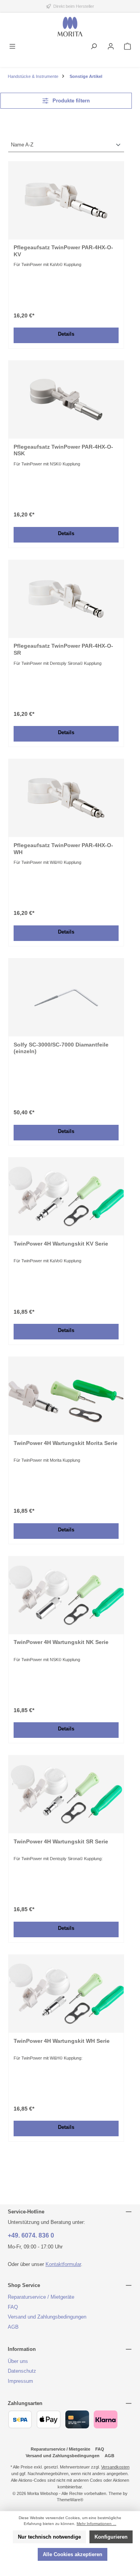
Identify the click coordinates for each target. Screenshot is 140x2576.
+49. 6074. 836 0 (31, 2235)
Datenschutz (22, 2371)
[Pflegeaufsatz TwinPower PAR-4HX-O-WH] (66, 798)
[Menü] (12, 47)
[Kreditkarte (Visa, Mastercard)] (77, 2419)
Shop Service (24, 2285)
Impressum (20, 2381)
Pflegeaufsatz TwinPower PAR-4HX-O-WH (63, 849)
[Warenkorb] (128, 47)
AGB (13, 2327)
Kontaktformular (63, 2264)
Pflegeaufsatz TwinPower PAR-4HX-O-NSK (63, 450)
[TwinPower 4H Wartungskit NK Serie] (66, 1595)
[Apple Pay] (48, 2419)
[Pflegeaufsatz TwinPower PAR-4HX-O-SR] (66, 599)
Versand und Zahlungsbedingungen (47, 2317)
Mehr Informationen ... (96, 2524)
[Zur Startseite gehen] (70, 27)
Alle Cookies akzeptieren (73, 2554)
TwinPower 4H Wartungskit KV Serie (61, 1244)
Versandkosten (115, 2467)
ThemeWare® (70, 2500)
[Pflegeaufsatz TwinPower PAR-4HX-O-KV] (66, 201)
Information (22, 2349)
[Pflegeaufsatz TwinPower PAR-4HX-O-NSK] (66, 400)
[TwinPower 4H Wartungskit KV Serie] (66, 1196)
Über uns (18, 2361)
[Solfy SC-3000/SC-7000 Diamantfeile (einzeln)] (66, 997)
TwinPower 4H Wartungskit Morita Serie (66, 1443)
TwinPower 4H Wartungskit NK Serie (61, 1642)
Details (66, 334)
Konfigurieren (111, 2537)
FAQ (13, 2307)
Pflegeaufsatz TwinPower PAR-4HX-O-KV (63, 251)
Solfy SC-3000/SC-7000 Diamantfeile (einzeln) (61, 1048)
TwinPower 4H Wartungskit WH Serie (62, 2041)
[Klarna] (106, 2419)
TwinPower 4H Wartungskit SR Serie (61, 1841)
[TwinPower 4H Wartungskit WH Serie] (66, 1994)
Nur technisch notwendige (49, 2537)
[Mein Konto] (111, 47)
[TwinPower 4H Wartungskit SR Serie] (66, 1794)
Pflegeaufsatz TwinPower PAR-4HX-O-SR (63, 649)
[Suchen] (94, 47)
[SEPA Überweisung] (20, 2419)
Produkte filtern (70, 101)
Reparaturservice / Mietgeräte (41, 2297)
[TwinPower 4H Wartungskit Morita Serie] (66, 1396)
